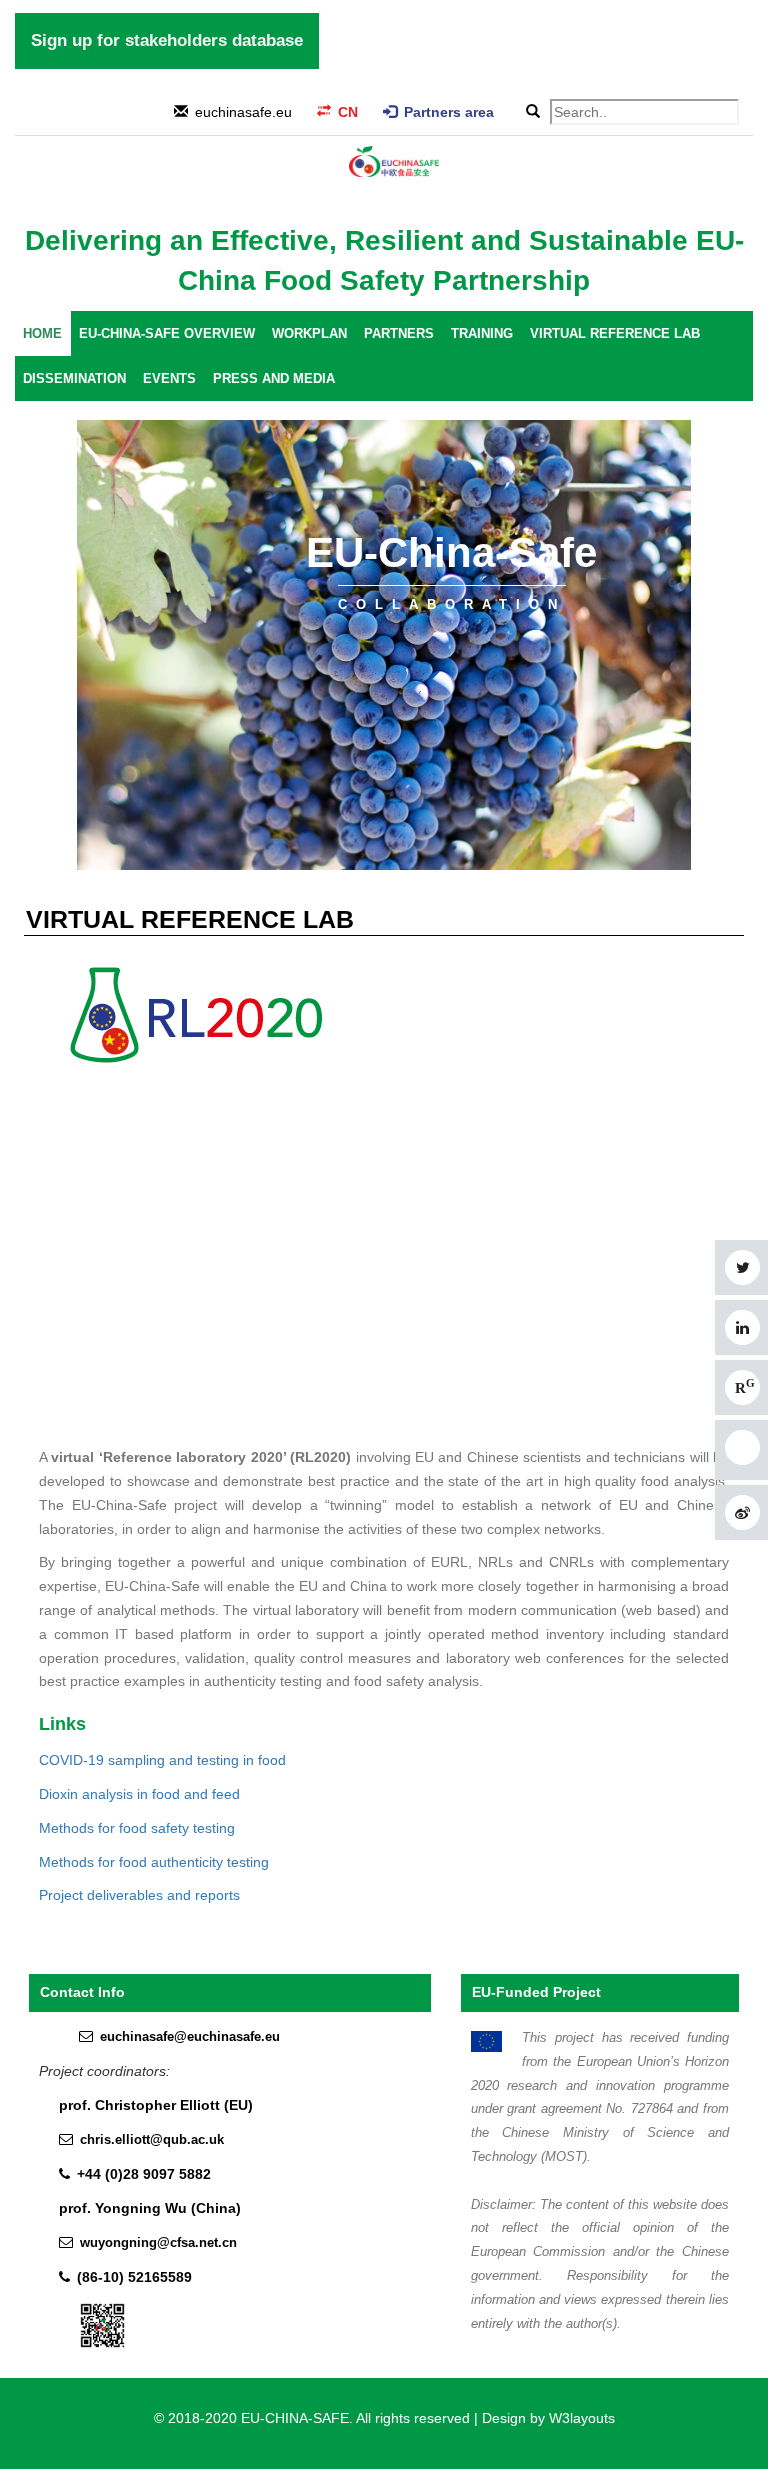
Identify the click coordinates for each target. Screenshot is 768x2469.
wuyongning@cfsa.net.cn (158, 2243)
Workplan (309, 334)
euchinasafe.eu (243, 112)
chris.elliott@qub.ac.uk (152, 2140)
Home (42, 334)
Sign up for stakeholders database (167, 40)
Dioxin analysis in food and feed (139, 1794)
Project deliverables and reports (139, 1895)
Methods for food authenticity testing (154, 1862)
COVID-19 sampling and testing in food (162, 1760)
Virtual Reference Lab (615, 334)
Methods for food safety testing (137, 1828)
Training (482, 334)
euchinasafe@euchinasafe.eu (190, 2037)
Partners (399, 334)
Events (169, 379)
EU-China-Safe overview (167, 334)
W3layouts (582, 2418)
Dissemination (74, 379)
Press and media (274, 379)
